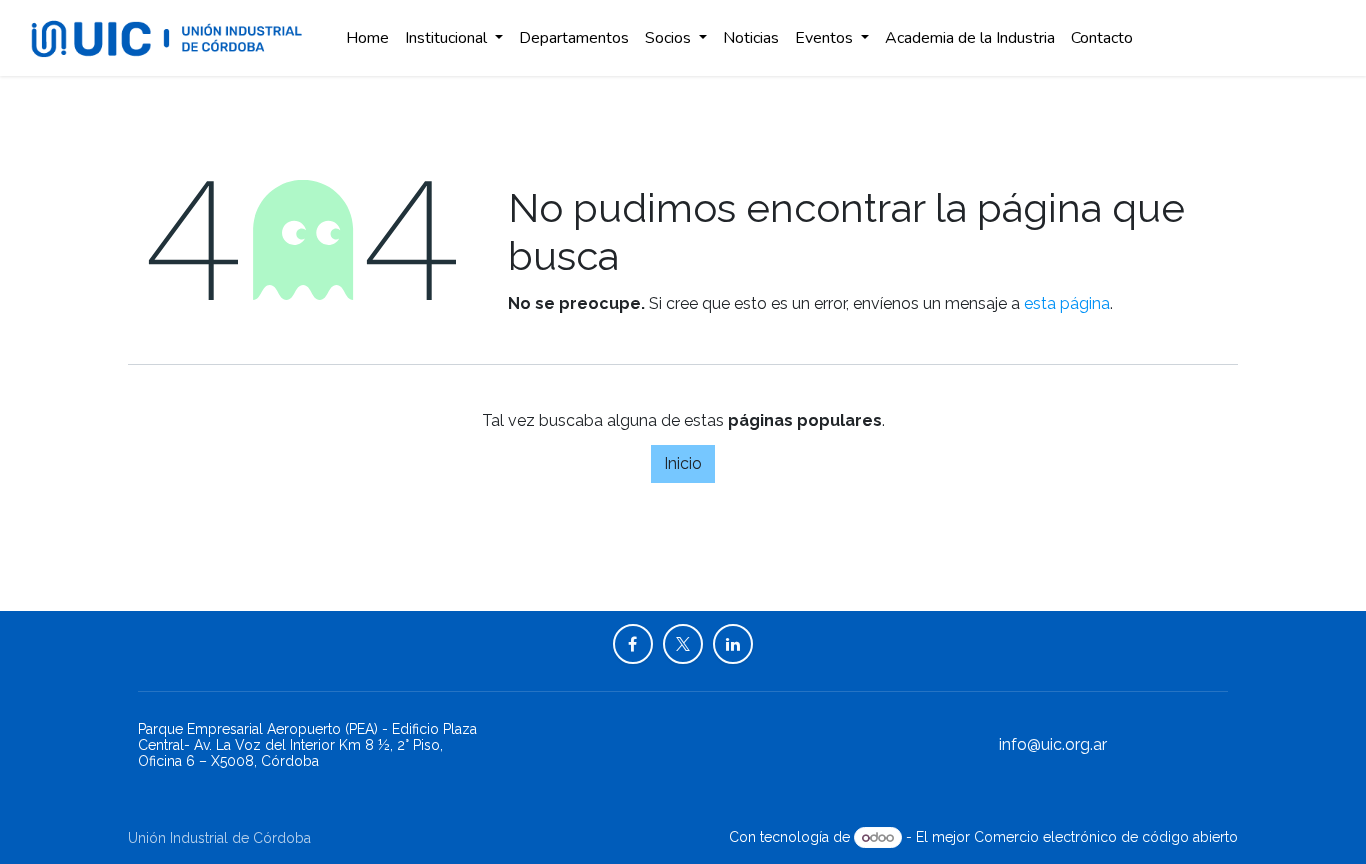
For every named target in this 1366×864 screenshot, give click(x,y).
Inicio (683, 463)
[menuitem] (367, 38)
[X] (683, 644)
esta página (1067, 303)
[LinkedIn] (733, 644)
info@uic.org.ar (1053, 744)
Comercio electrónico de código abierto (1106, 837)
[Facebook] (633, 644)
